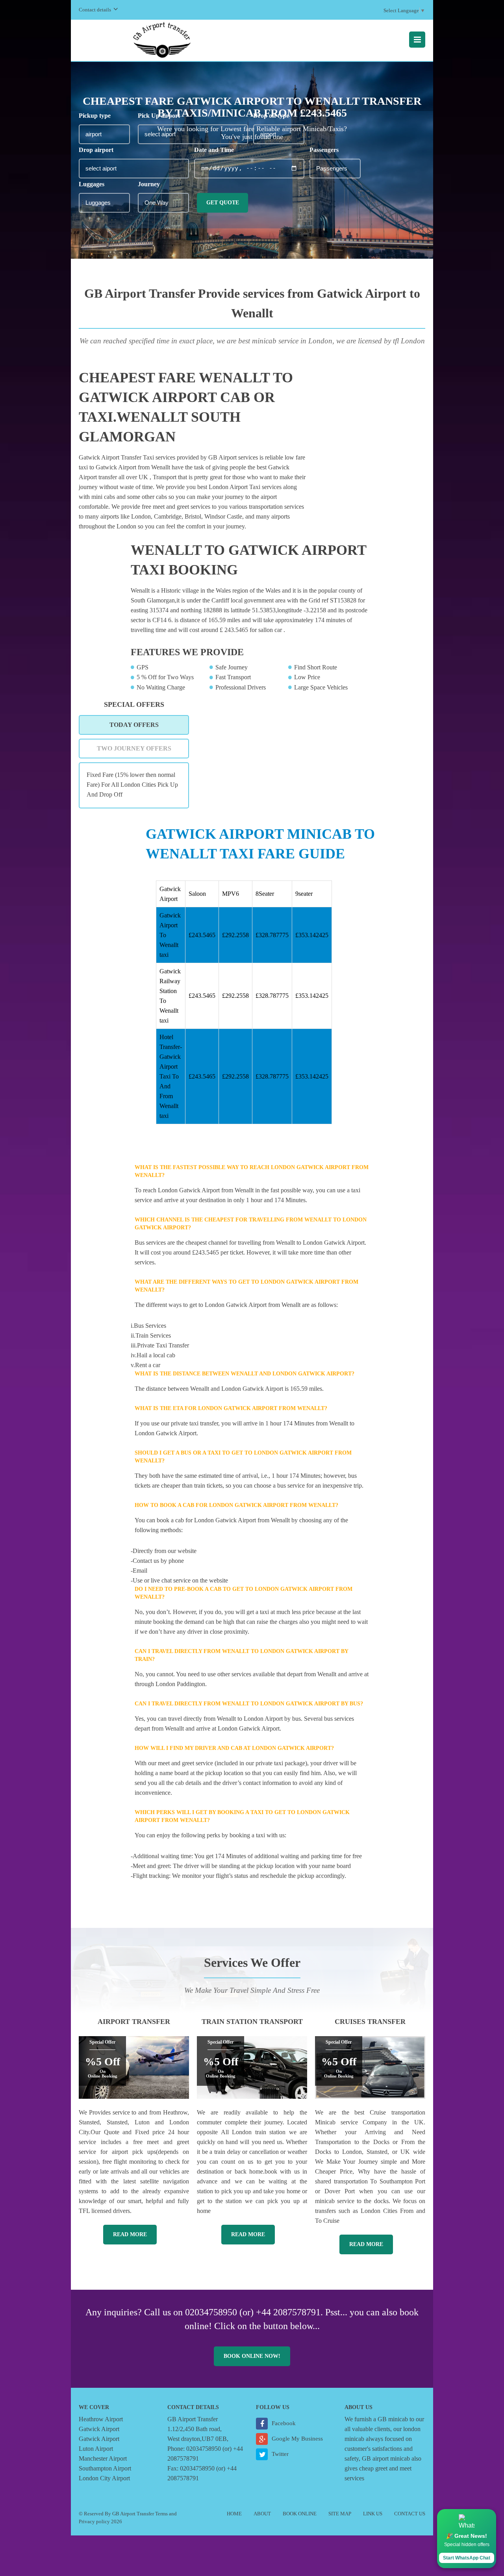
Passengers (324, 150)
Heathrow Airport (101, 2419)
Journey (149, 184)
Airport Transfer (134, 2022)
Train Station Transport (252, 2022)
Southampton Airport (105, 2468)
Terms (161, 2514)
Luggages (92, 184)
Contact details (95, 10)
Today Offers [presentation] (134, 725)
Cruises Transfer (370, 2022)
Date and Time (214, 150)
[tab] (134, 725)
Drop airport (96, 150)
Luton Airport (96, 2449)
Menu (417, 40)
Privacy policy (94, 2521)
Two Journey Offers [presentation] (134, 748)
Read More (130, 2234)
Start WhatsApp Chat (467, 2558)
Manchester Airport (103, 2458)
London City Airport (104, 2478)
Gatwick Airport (99, 2429)
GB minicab (393, 2419)
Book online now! (252, 2356)
